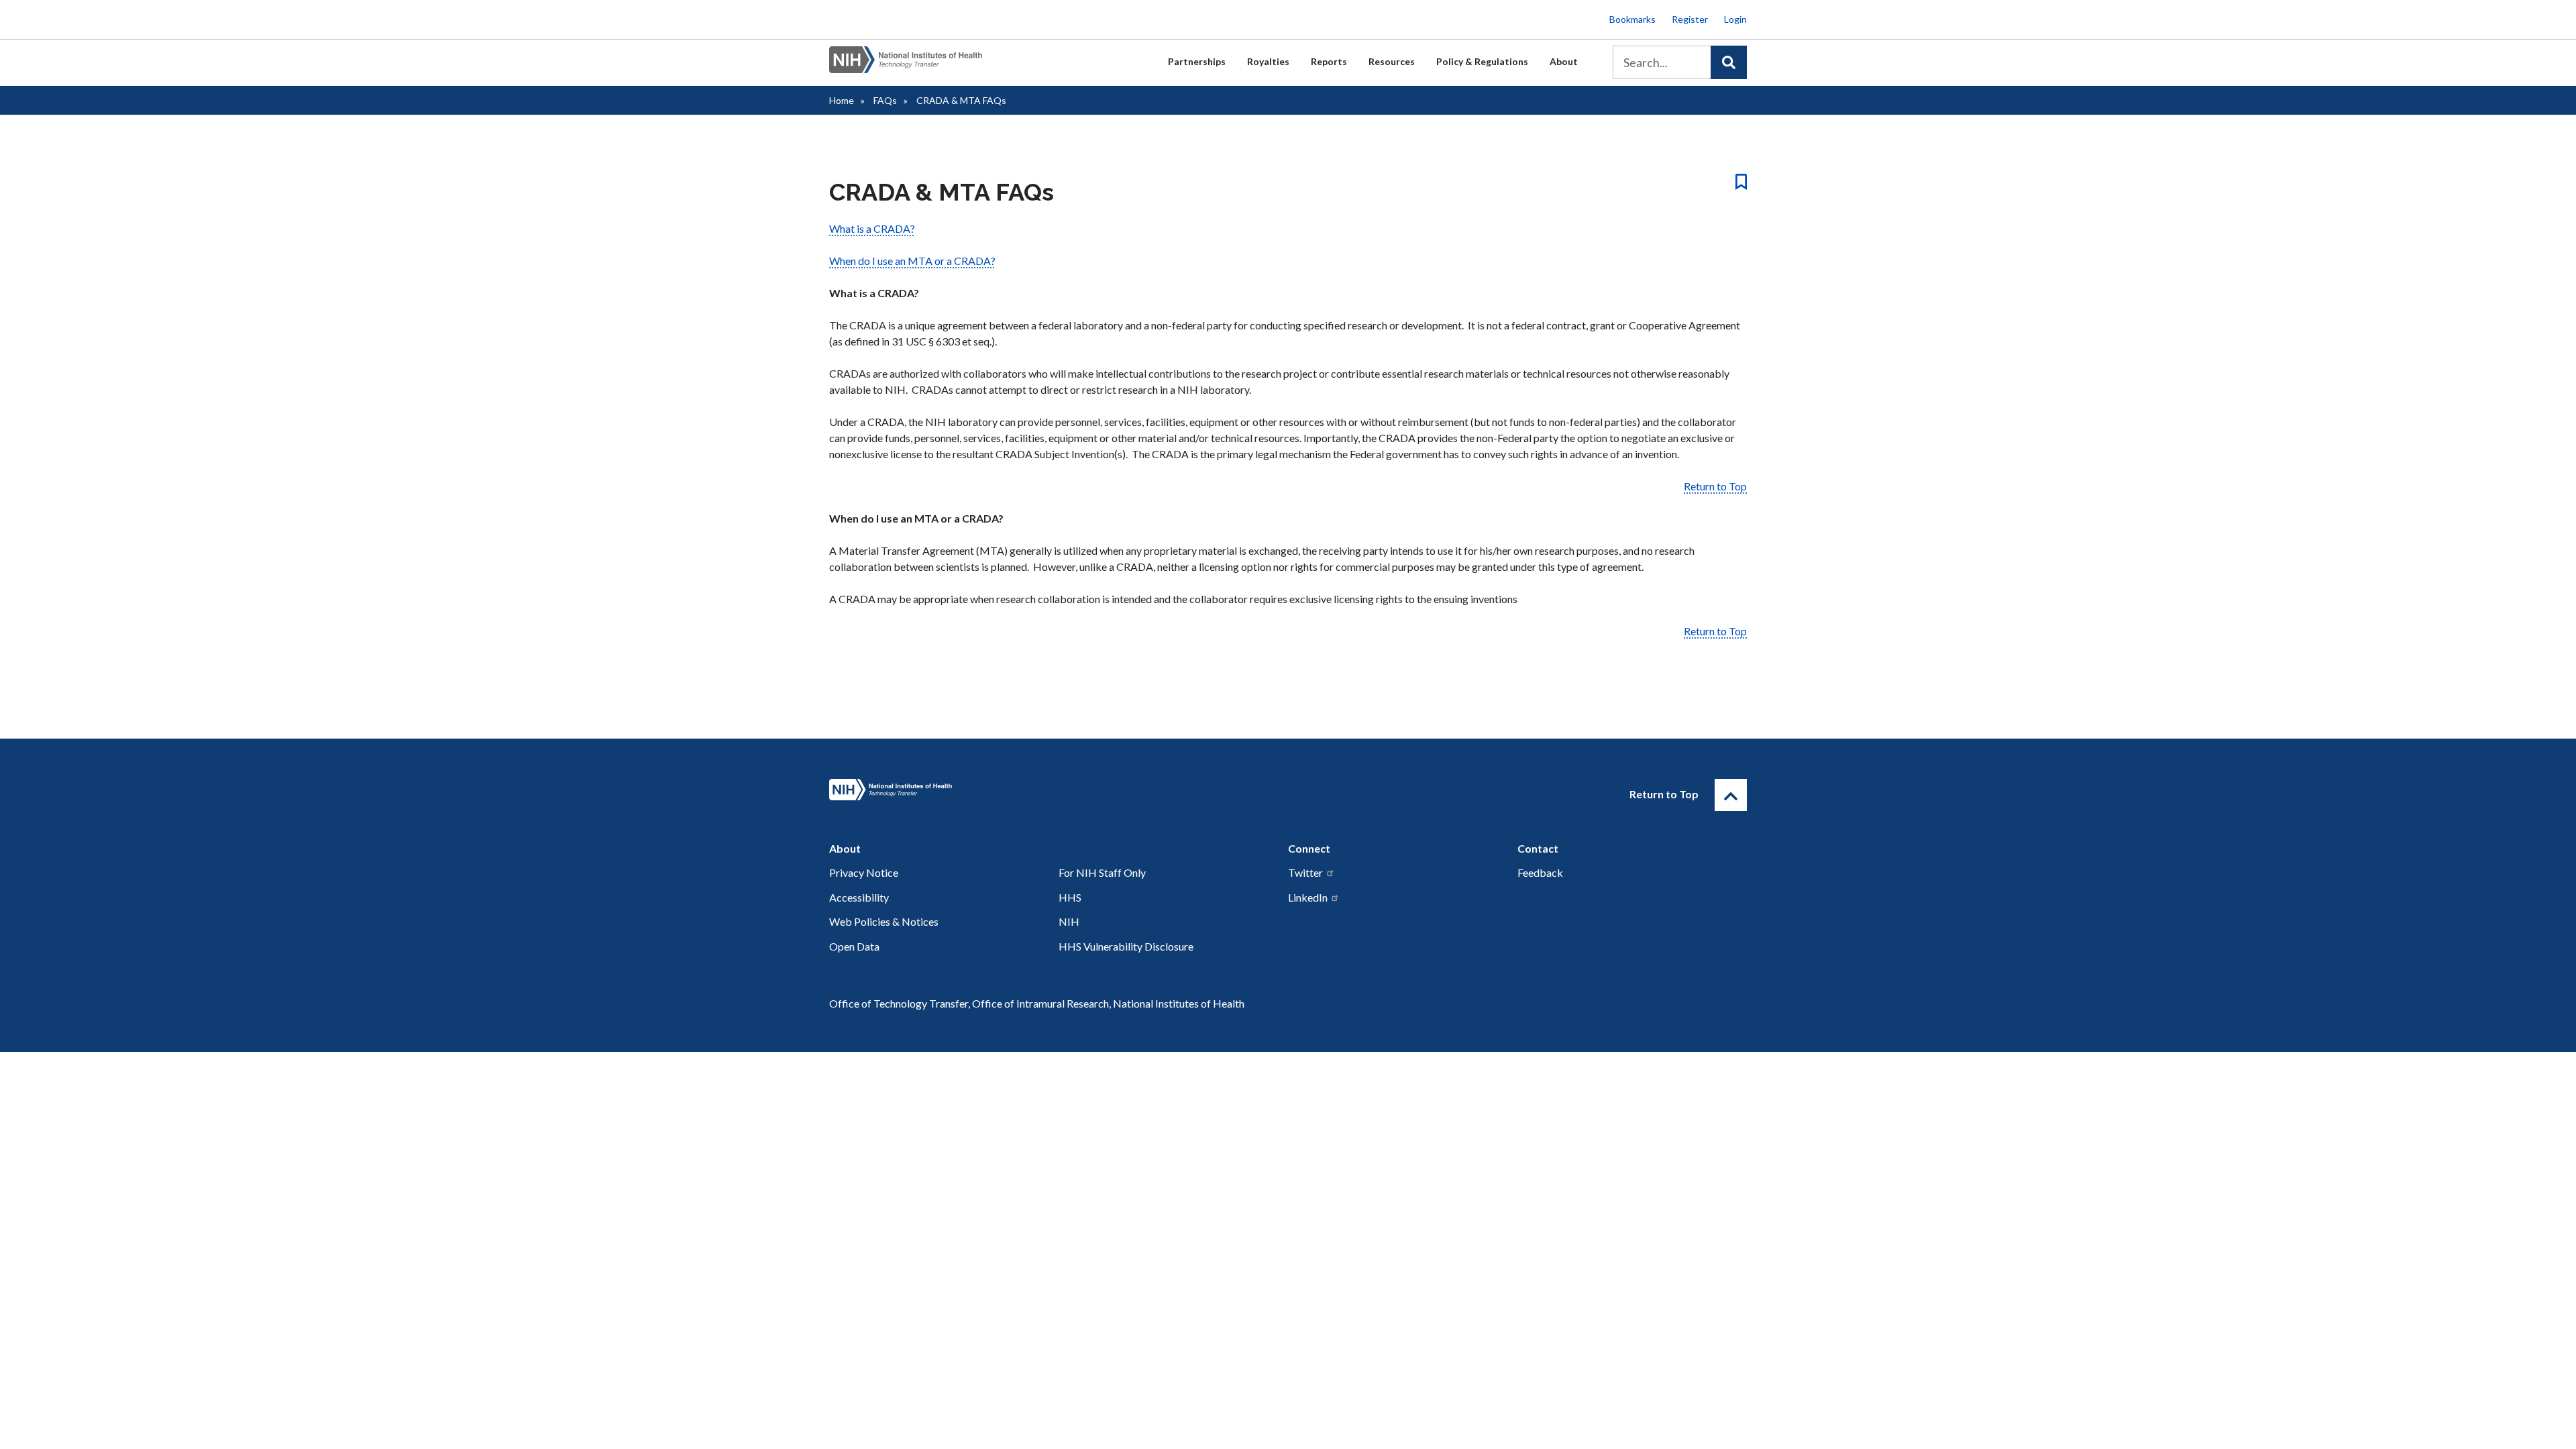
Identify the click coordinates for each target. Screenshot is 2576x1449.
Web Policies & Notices (884, 921)
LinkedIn (1308, 897)
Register (1690, 19)
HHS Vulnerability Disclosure (1126, 946)
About (1564, 61)
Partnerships (1197, 61)
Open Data (854, 946)
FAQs (885, 100)
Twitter (1305, 872)
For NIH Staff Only (1102, 872)
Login (1735, 19)
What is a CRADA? (872, 228)
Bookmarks (1632, 19)
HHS (1070, 897)
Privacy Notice (864, 872)
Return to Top (1715, 486)
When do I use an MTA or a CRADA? (912, 261)
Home (842, 100)
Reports (1329, 61)
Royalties (1268, 61)
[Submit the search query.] (1729, 62)
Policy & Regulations (1482, 61)
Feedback (1540, 872)
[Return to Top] (1731, 795)
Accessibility (859, 897)
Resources (1392, 61)
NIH (1069, 921)
